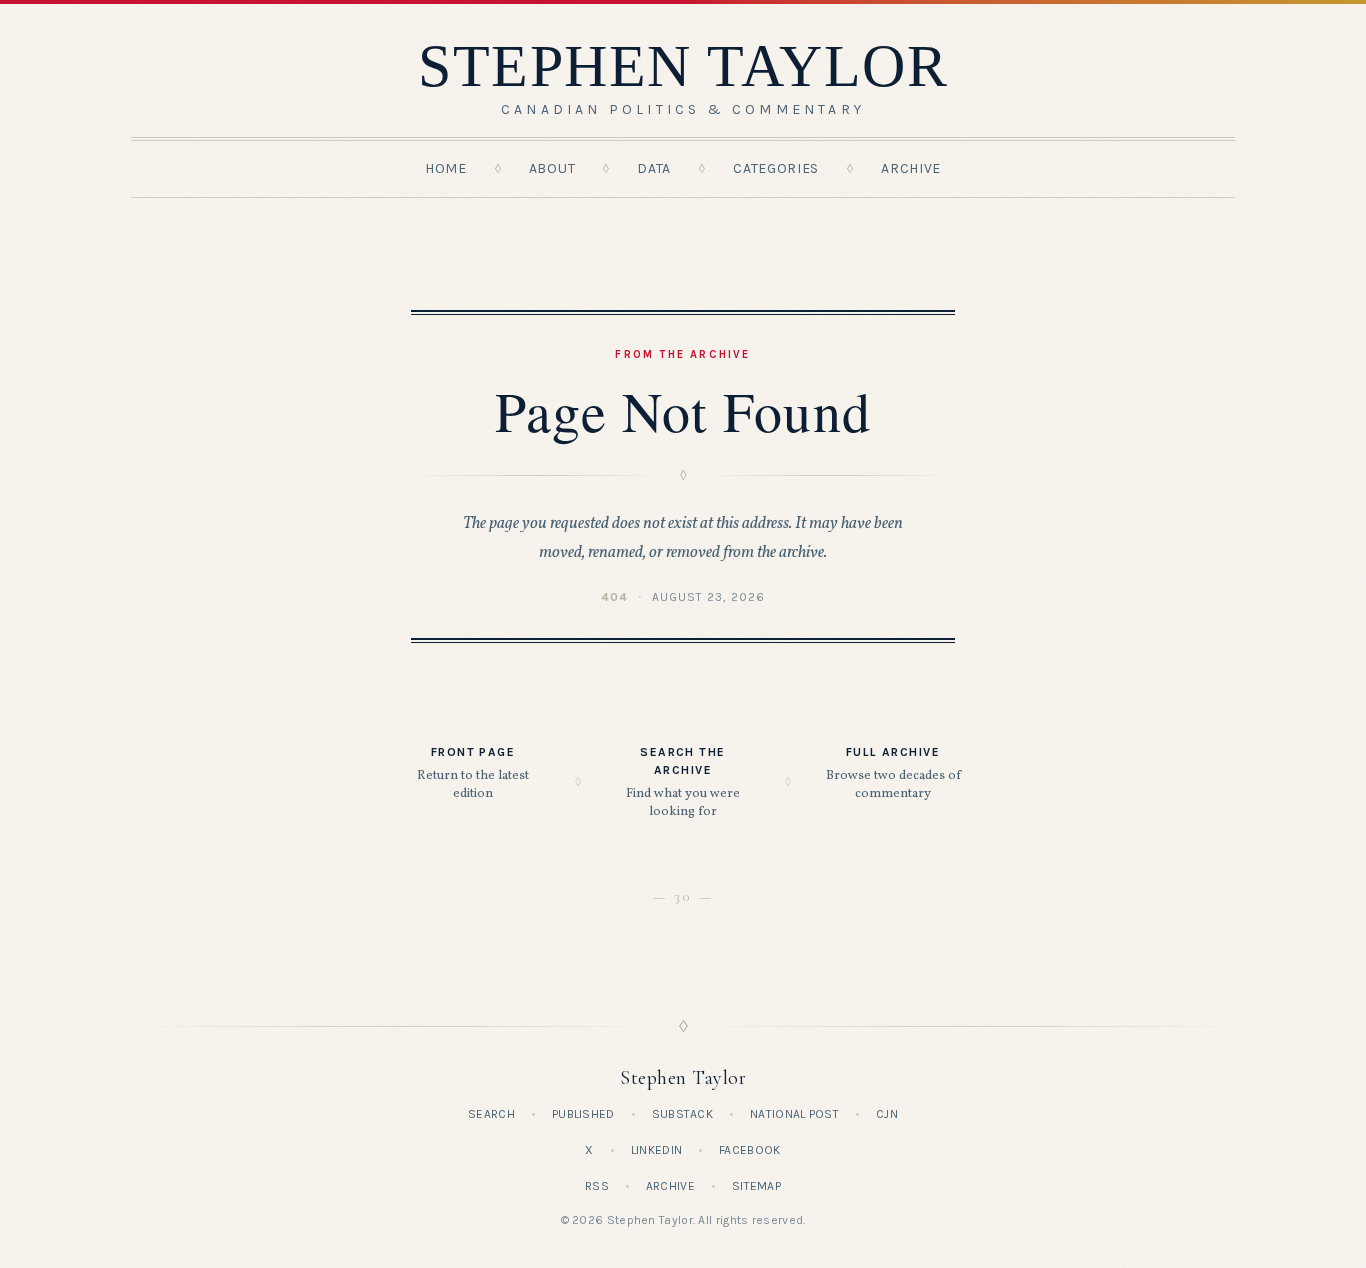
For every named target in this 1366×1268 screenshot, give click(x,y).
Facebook (749, 1150)
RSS (597, 1186)
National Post (794, 1114)
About (552, 168)
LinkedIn (656, 1150)
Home (446, 168)
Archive (911, 168)
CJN (887, 1114)
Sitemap (756, 1186)
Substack (682, 1114)
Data (654, 168)
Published (583, 1114)
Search (491, 1114)
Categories (776, 168)
